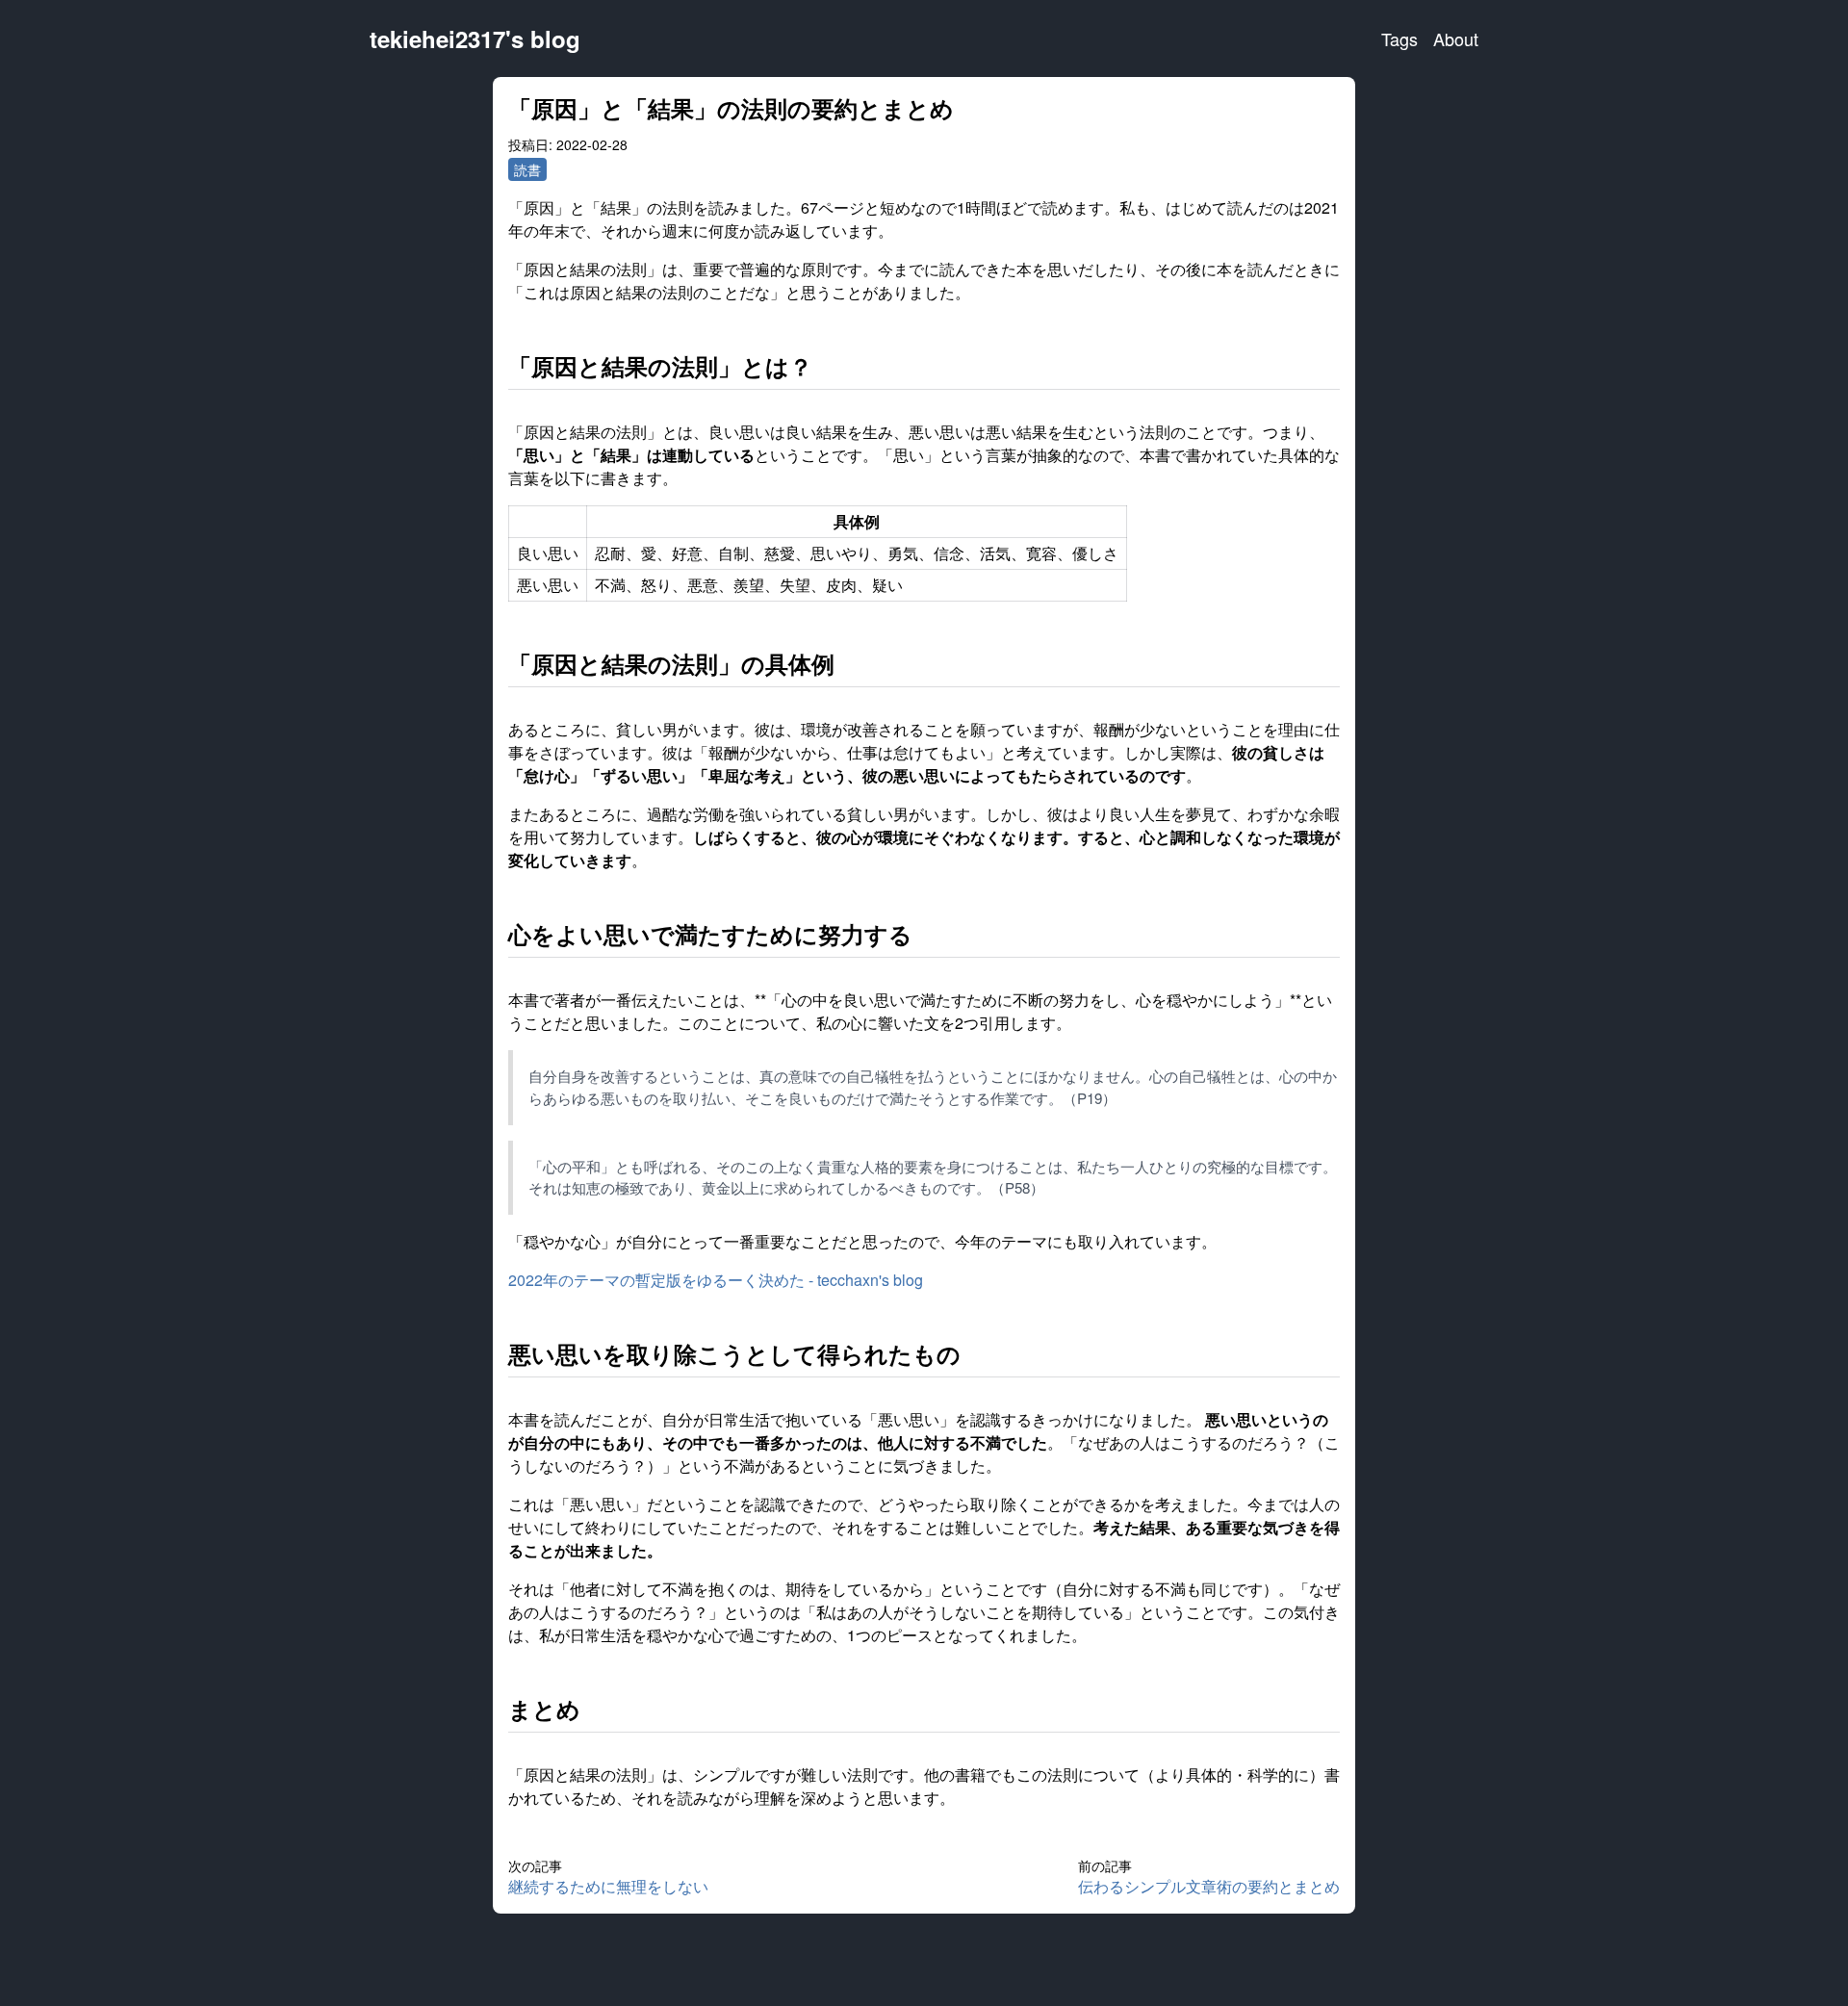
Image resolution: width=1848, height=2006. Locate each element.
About (1456, 39)
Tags (1399, 39)
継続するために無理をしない (608, 1886)
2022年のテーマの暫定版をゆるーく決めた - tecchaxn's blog (716, 1280)
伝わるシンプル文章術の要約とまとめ (1209, 1886)
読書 (527, 169)
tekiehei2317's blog (475, 39)
